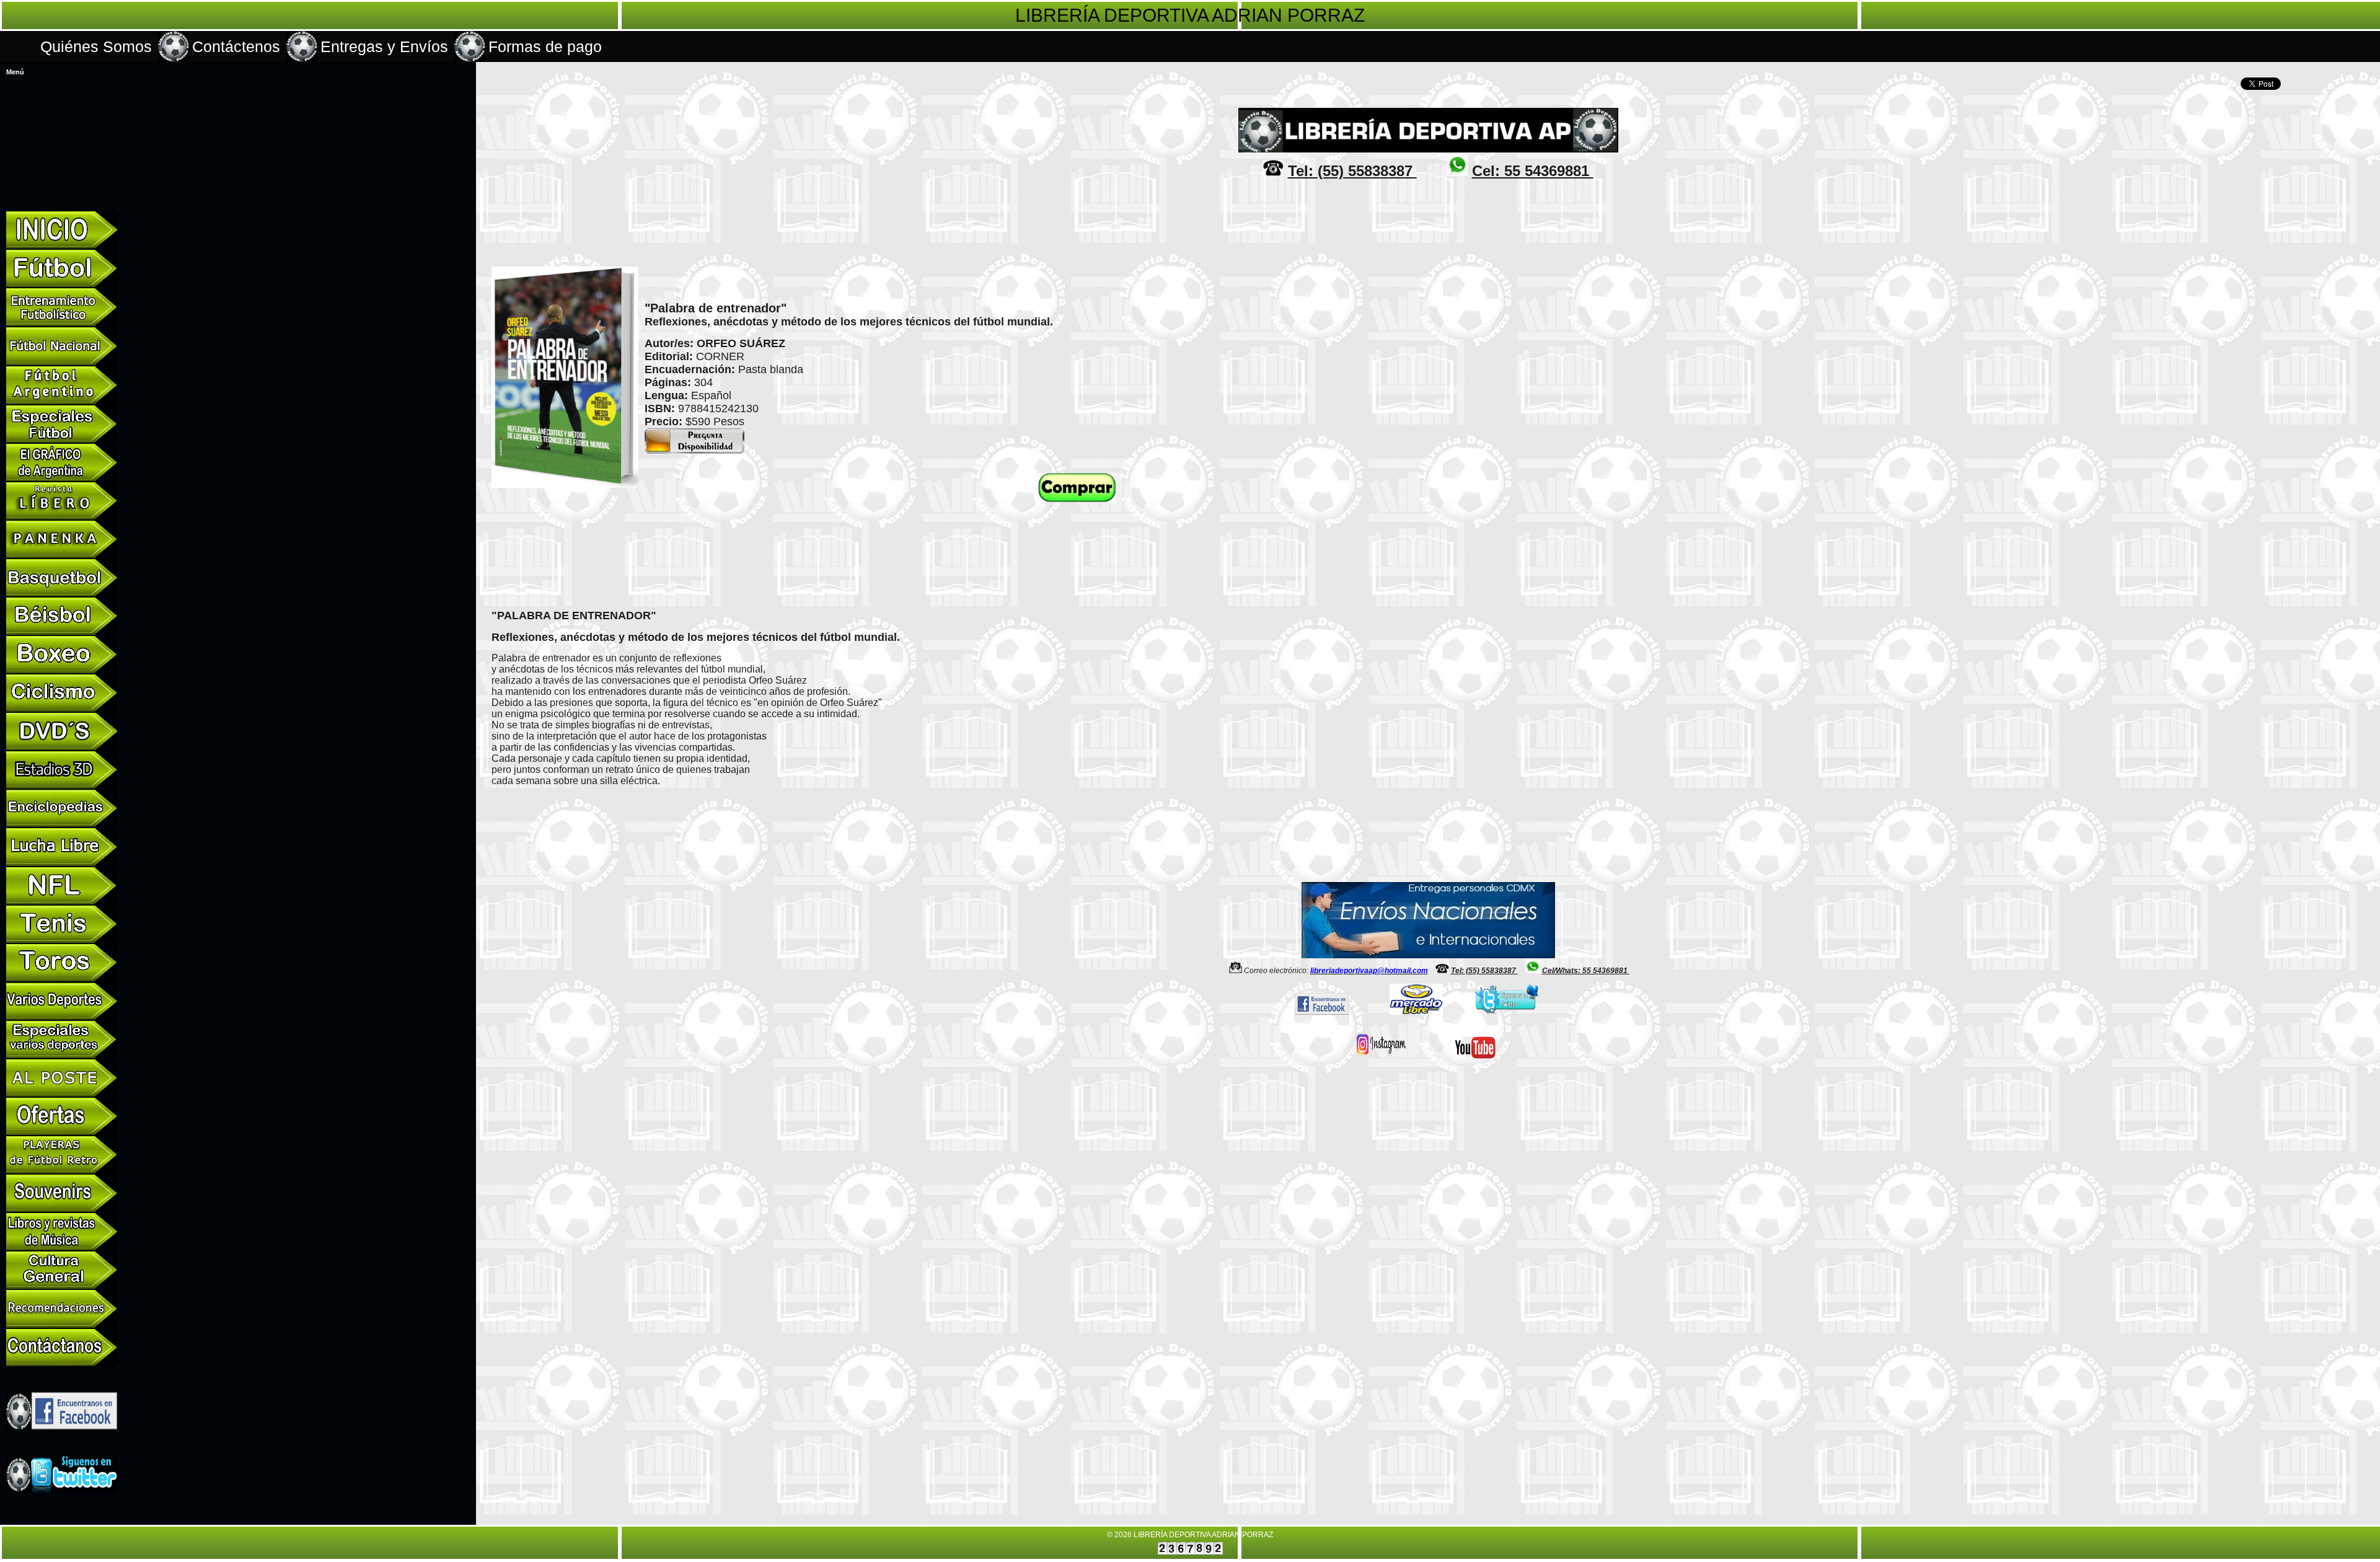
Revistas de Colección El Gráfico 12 (55, 100)
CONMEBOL (24, 173)
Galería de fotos (29, 184)
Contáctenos (236, 46)
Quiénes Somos (96, 46)
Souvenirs (21, 156)
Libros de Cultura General (41, 167)
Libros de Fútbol (29, 84)
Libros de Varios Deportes (41, 78)
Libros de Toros (28, 139)
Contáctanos (24, 190)
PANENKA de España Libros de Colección (62, 112)
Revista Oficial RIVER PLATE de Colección (51, 126)
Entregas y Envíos (384, 46)
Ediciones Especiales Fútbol (44, 117)
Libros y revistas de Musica (44, 162)
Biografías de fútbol (33, 89)
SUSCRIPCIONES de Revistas (49, 95)
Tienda (17, 179)
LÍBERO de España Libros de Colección (59, 106)
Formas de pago (545, 46)
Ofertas (18, 151)
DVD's (16, 145)
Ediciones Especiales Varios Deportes (57, 134)
